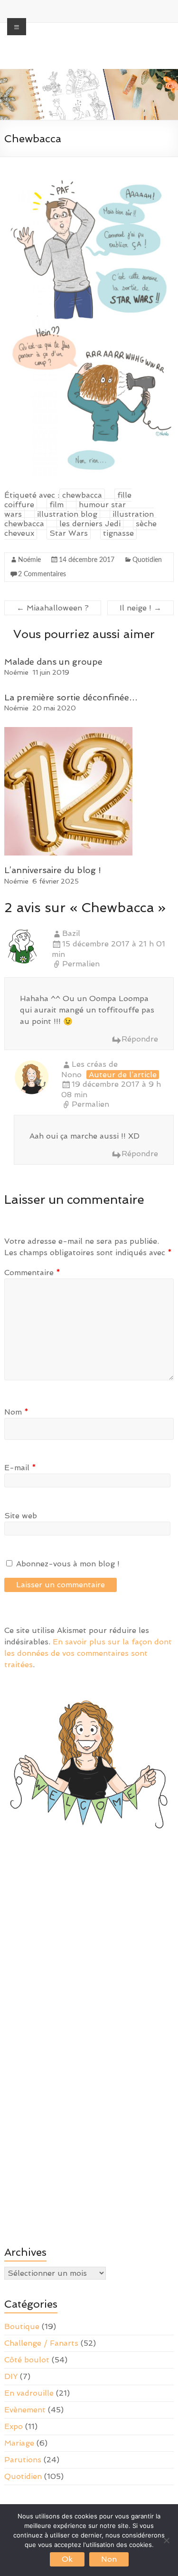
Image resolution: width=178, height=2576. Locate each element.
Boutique (22, 2326)
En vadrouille (29, 2393)
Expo (14, 2426)
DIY (11, 2376)
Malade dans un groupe (53, 662)
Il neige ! (141, 608)
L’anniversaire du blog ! (53, 870)
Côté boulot (27, 2360)
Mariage (19, 2443)
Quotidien (147, 560)
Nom (16, 1412)
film (56, 505)
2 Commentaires (42, 574)
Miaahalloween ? (53, 608)
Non (109, 2559)
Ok (67, 2559)
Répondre (140, 1039)
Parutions (23, 2460)
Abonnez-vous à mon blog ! (67, 1564)
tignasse (118, 533)
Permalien (81, 964)
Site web (21, 1516)
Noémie (29, 560)
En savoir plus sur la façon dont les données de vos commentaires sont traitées (88, 1653)
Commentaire (32, 1273)
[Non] (166, 2540)
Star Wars (69, 533)
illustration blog (67, 514)
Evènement (25, 2410)
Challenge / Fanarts (41, 2343)
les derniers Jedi (90, 524)
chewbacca (82, 495)
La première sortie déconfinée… (71, 697)
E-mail (20, 1468)
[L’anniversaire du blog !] (68, 732)
